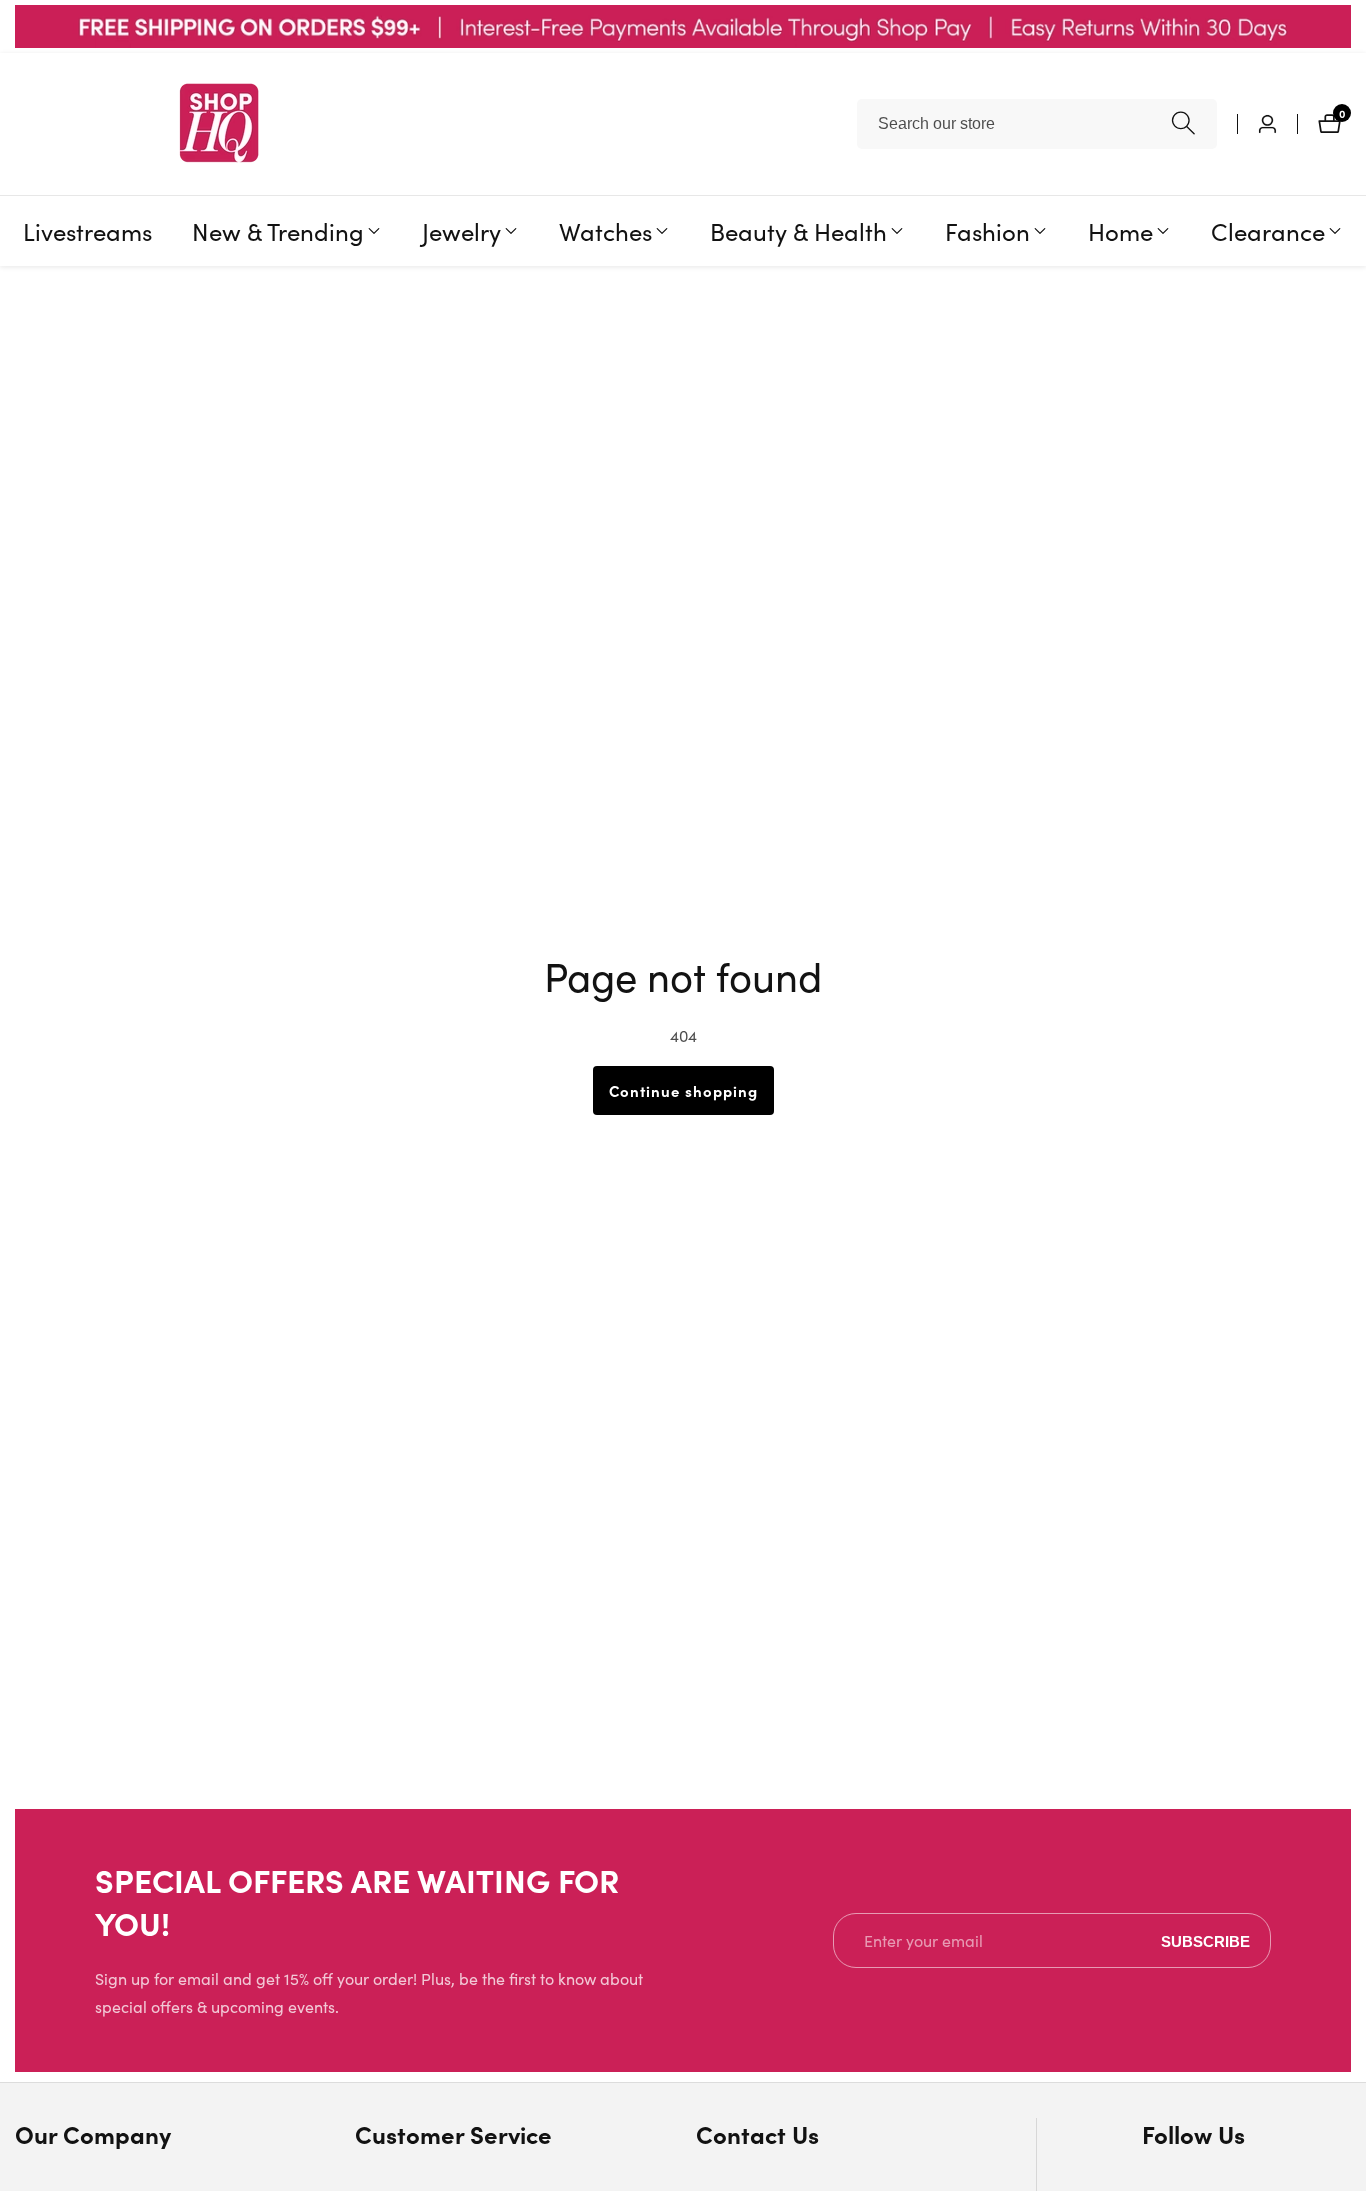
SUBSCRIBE (1205, 1940)
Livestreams (87, 231)
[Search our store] (1183, 123)
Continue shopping (683, 1090)
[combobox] (1037, 124)
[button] (278, 231)
